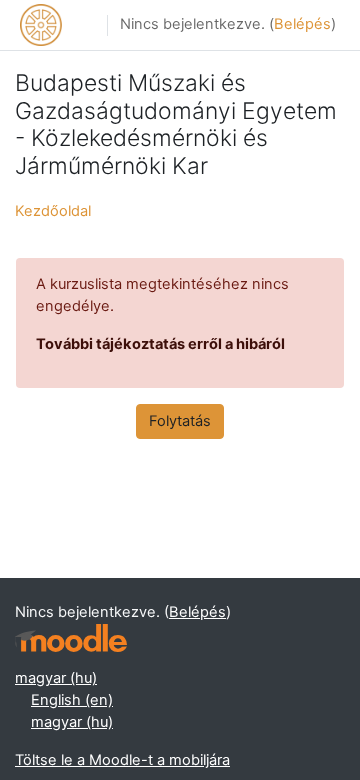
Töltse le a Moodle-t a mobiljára (122, 760)
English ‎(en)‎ (72, 700)
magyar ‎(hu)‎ (56, 678)
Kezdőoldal (53, 211)
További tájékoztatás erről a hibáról (160, 344)
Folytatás (180, 421)
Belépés (302, 24)
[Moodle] (71, 638)
